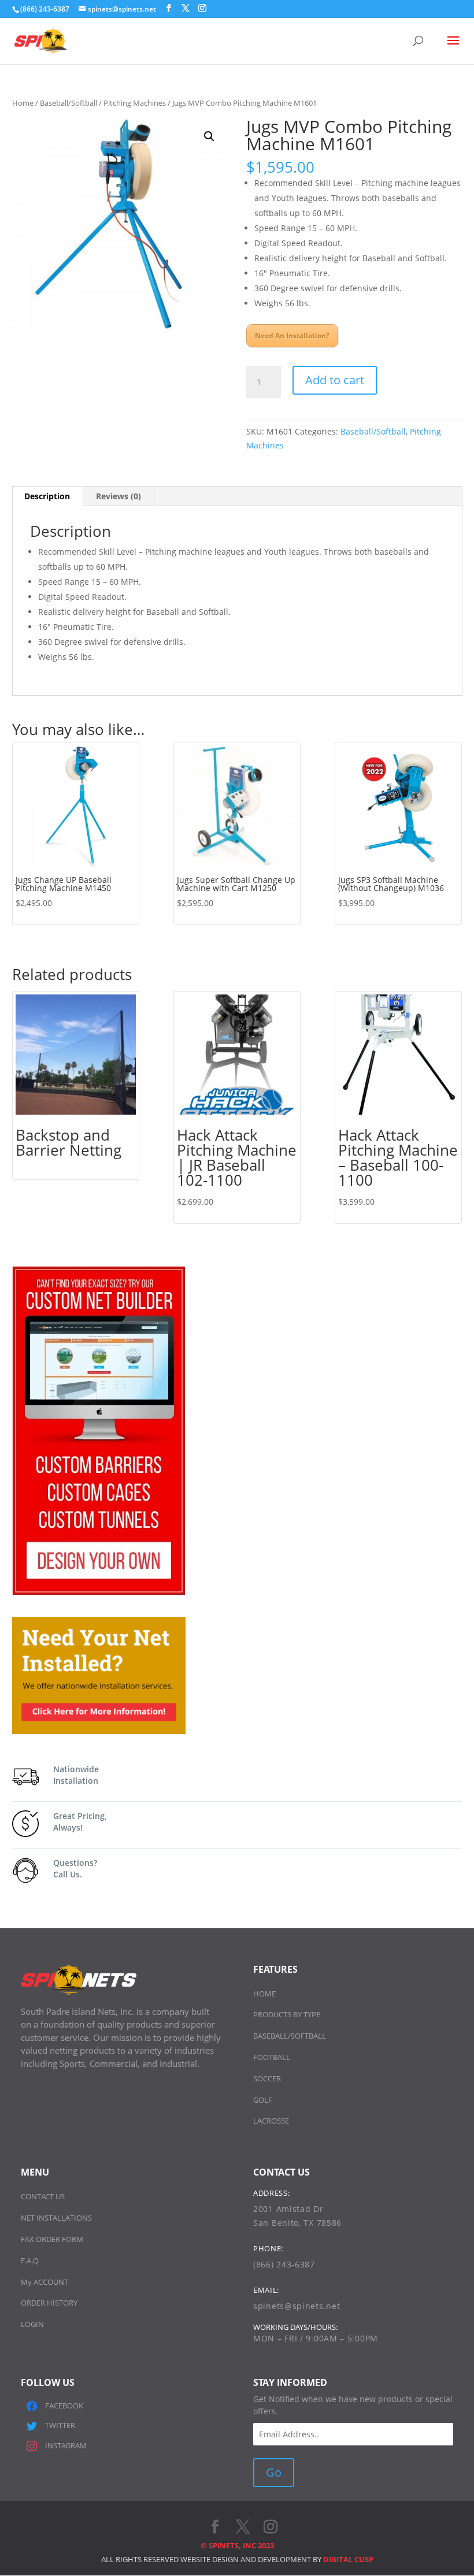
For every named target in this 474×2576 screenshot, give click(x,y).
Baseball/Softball (68, 103)
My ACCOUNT (45, 2282)
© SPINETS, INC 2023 (237, 2545)
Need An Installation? (292, 335)
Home (23, 103)
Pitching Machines (135, 103)
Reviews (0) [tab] (118, 496)
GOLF (263, 2100)
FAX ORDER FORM (52, 2239)
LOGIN (32, 2324)
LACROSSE (271, 2121)
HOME (264, 1994)
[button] (209, 136)
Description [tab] (47, 496)
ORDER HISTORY (49, 2303)
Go (274, 2472)
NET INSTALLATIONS (56, 2218)
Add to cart (335, 380)
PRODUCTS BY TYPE (287, 2014)
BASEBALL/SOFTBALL (290, 2036)
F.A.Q (30, 2261)
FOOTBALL (272, 2057)
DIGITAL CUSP (348, 2559)
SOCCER (267, 2078)
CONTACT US (43, 2196)
